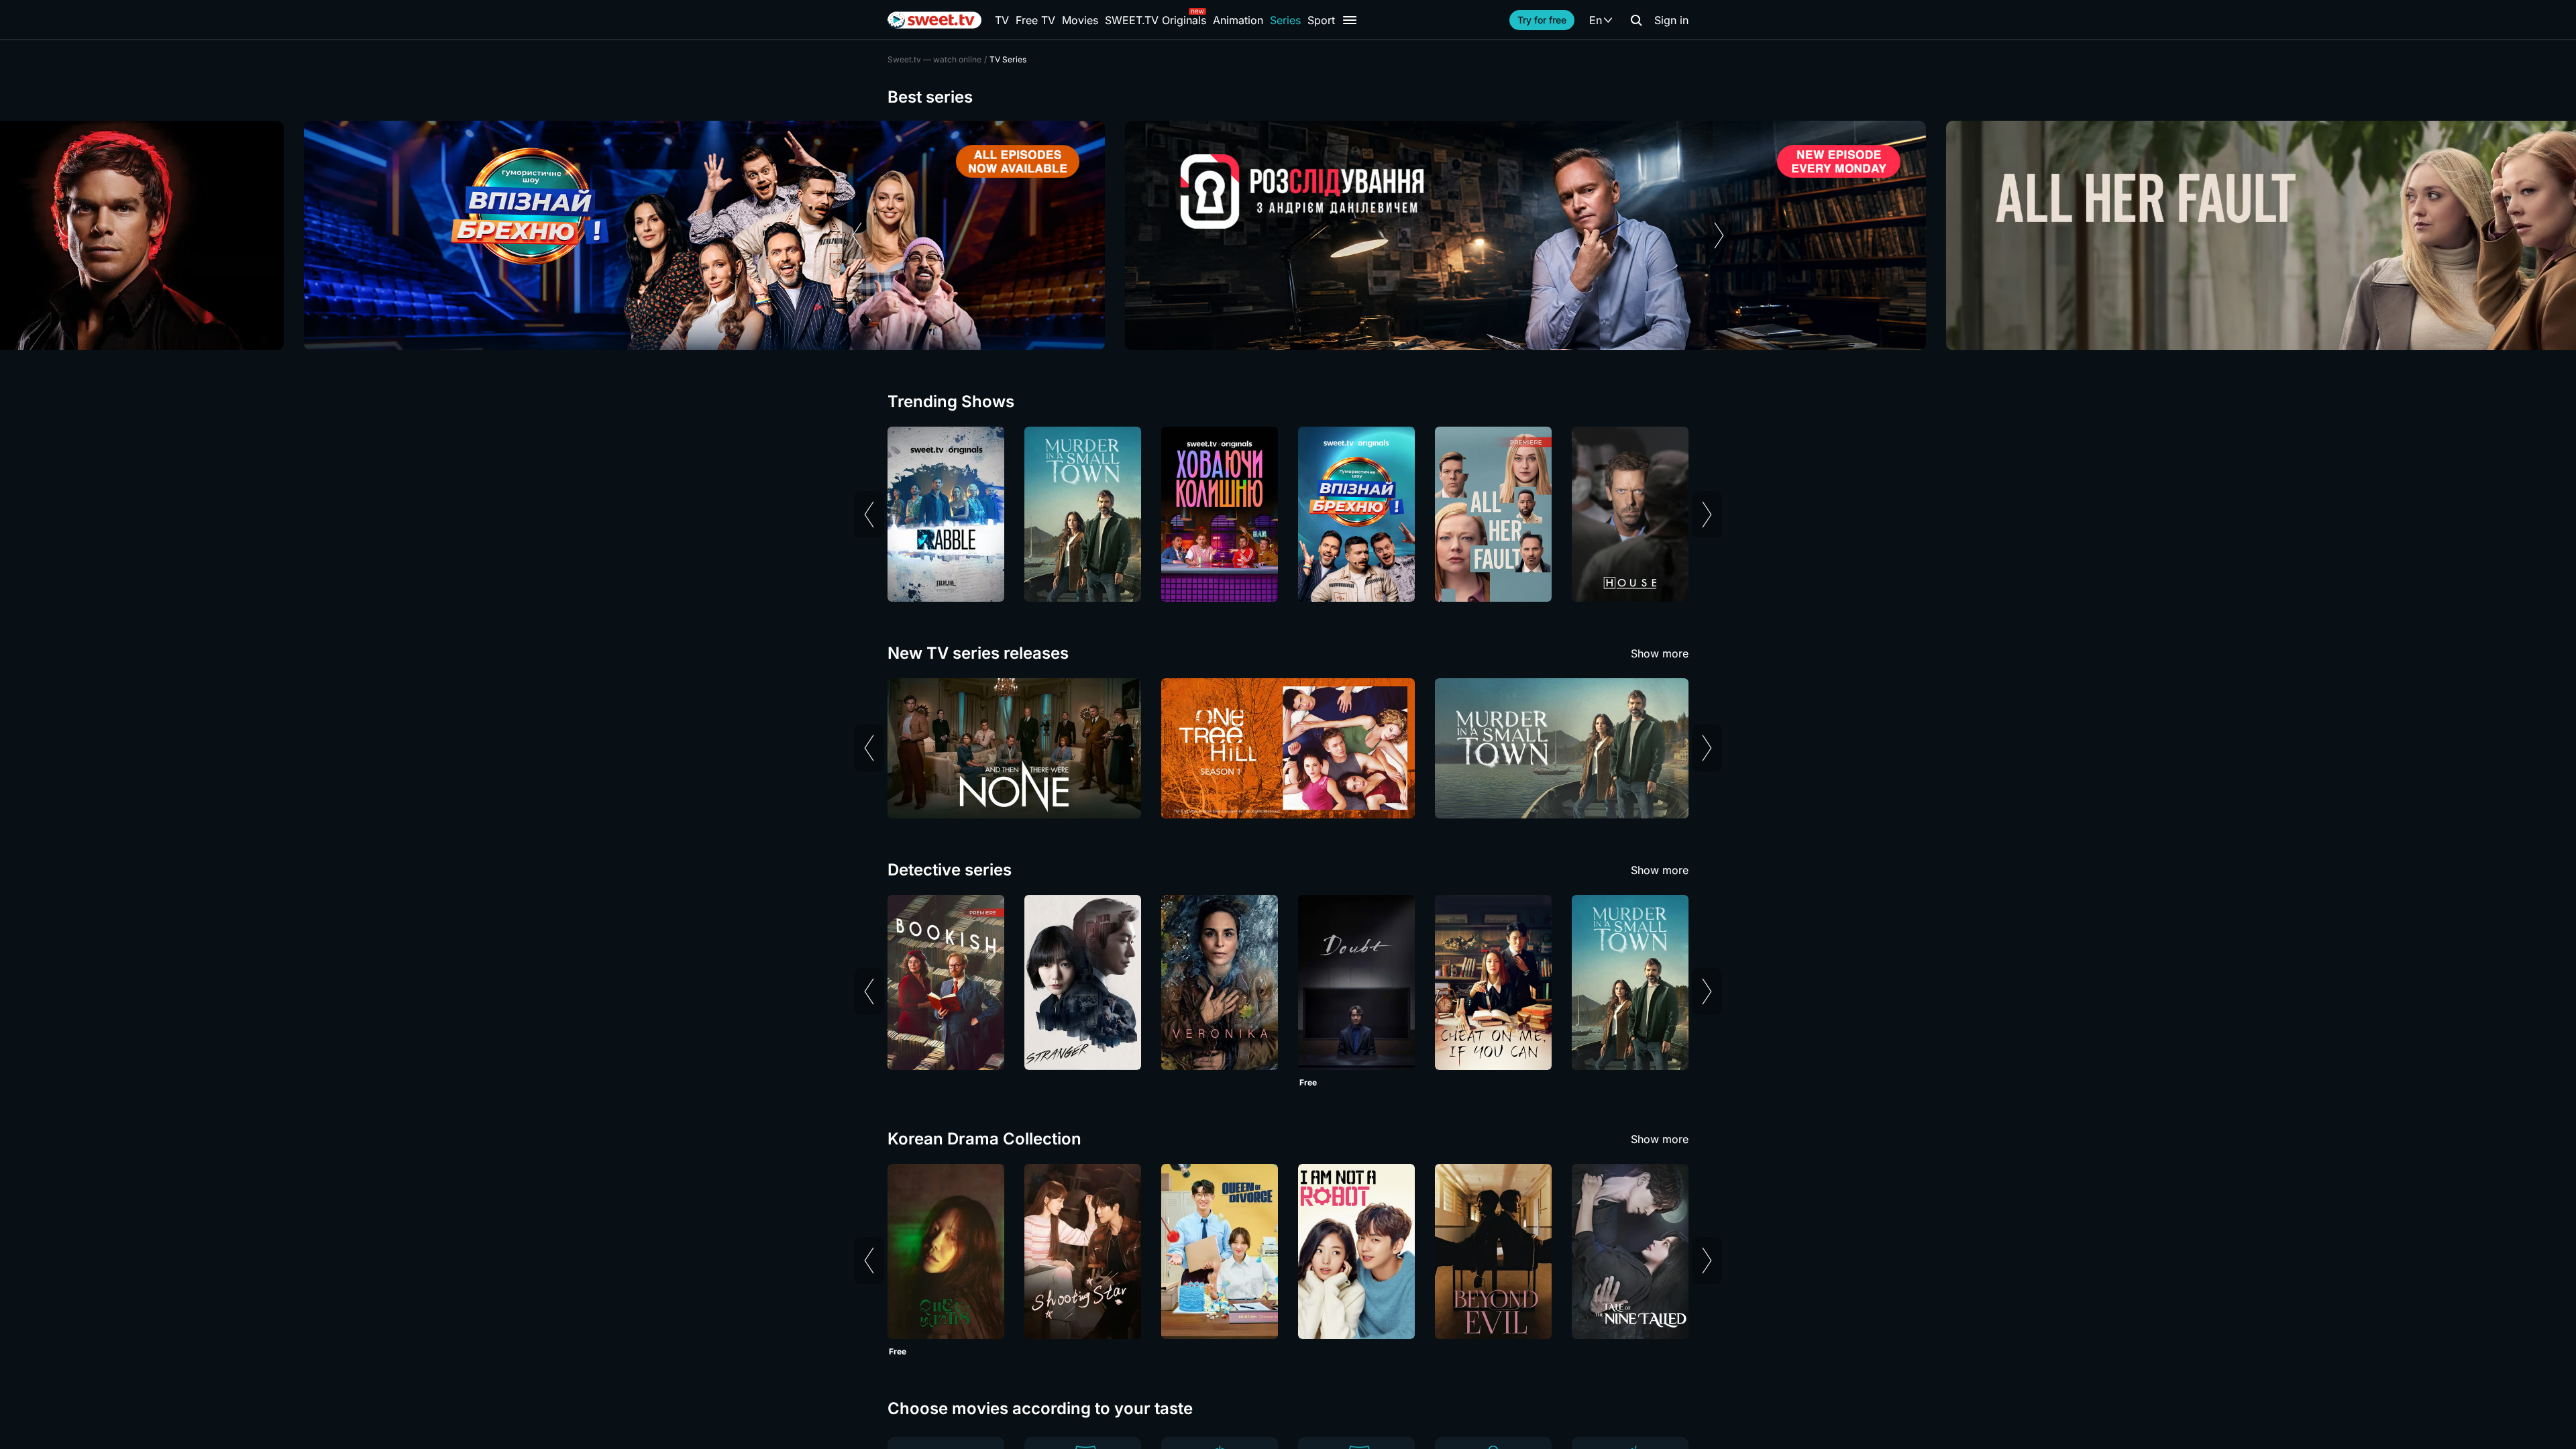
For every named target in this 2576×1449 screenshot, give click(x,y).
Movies (1080, 20)
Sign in (1671, 20)
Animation (1238, 20)
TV (1002, 20)
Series (1285, 20)
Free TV (1035, 20)
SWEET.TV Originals (1156, 20)
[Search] (1636, 20)
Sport (1321, 20)
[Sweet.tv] (934, 20)
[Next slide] (1719, 235)
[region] (1288, 235)
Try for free (1542, 20)
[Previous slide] (857, 235)
